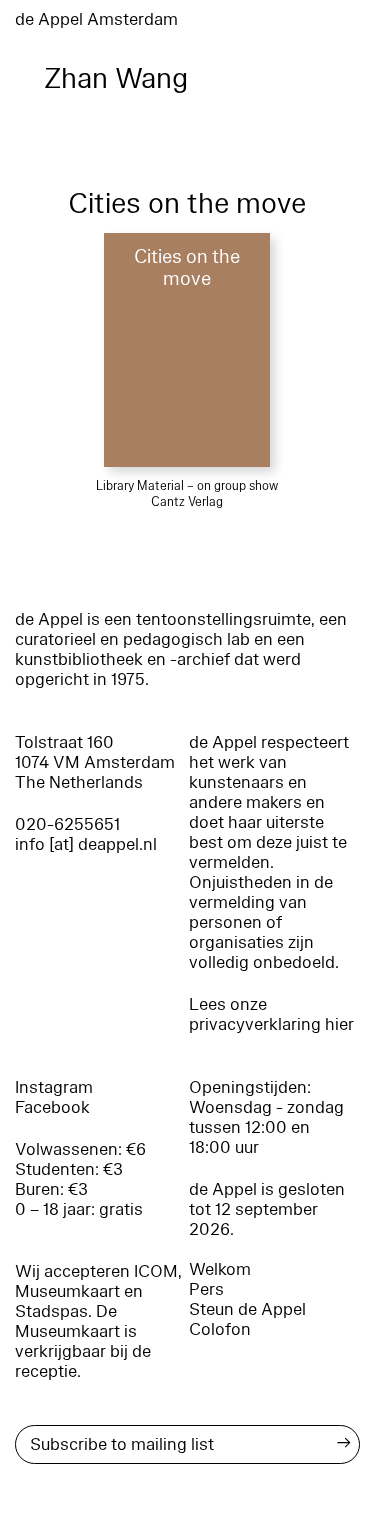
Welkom (220, 1269)
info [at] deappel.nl (86, 844)
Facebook (52, 1107)
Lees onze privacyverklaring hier (271, 1014)
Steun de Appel (247, 1309)
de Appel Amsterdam (96, 19)
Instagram (54, 1087)
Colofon (220, 1329)
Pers (206, 1289)
